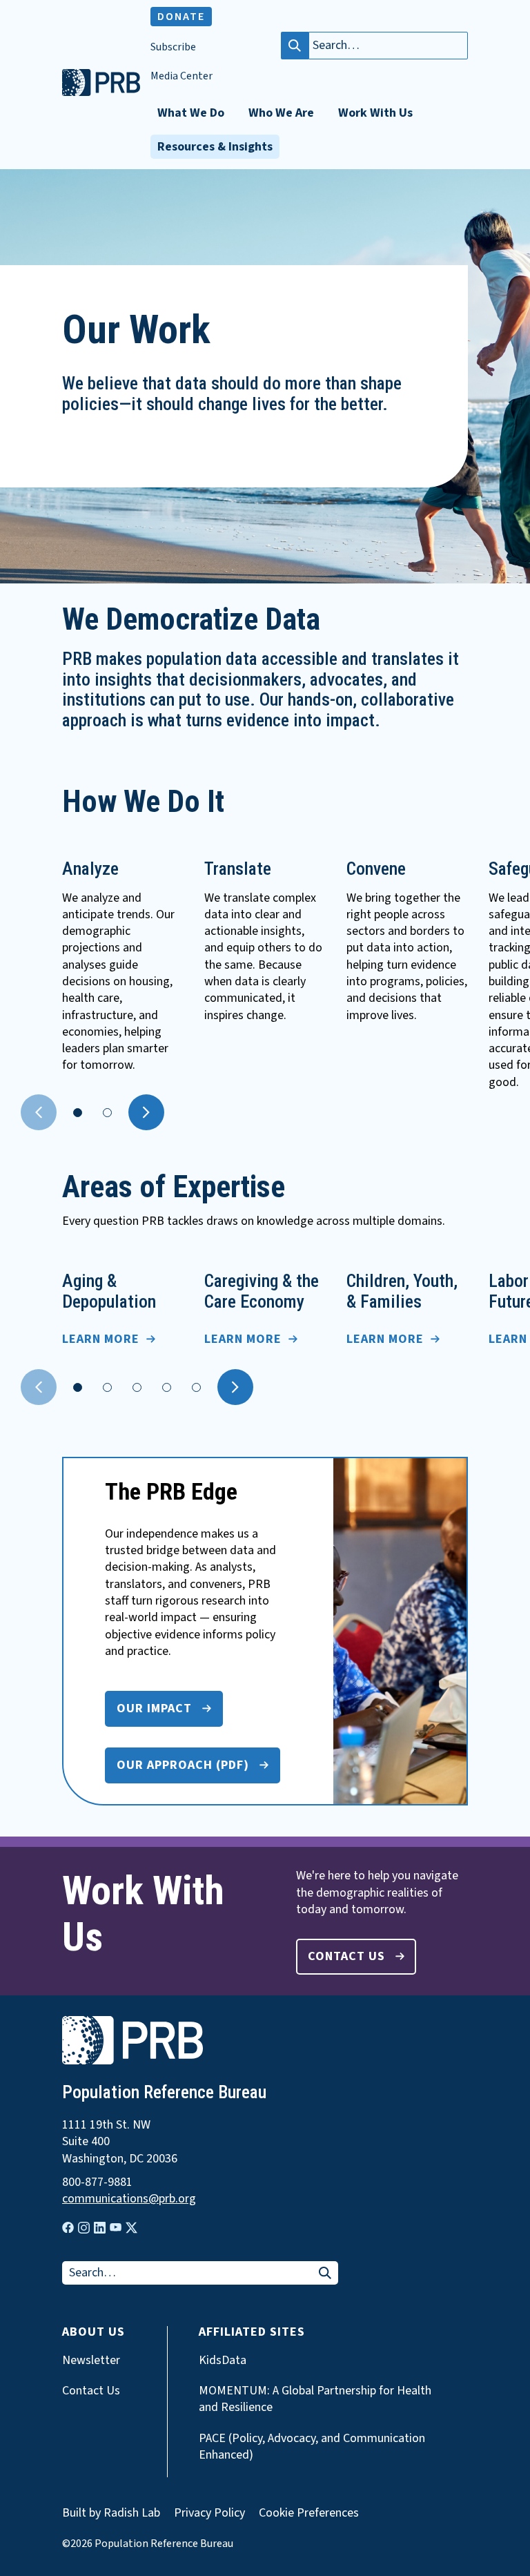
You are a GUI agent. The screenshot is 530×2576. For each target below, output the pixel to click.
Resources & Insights (215, 147)
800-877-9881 (97, 2182)
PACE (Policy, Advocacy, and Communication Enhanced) (312, 2447)
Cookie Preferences (309, 2513)
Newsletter (91, 2361)
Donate (181, 17)
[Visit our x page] (131, 2228)
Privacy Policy (209, 2513)
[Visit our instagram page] (84, 2228)
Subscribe (173, 47)
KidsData (223, 2361)
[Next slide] (146, 1112)
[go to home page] (101, 93)
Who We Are (281, 113)
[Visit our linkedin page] (100, 2228)
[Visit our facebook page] (68, 2228)
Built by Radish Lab (111, 2513)
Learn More (101, 1339)
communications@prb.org (129, 2199)
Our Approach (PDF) (183, 1765)
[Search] (295, 46)
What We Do (191, 113)
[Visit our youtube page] (116, 2227)
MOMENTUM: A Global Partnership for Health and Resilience (315, 2399)
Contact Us (346, 1956)
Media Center (181, 76)
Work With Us (375, 113)
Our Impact (154, 1708)
